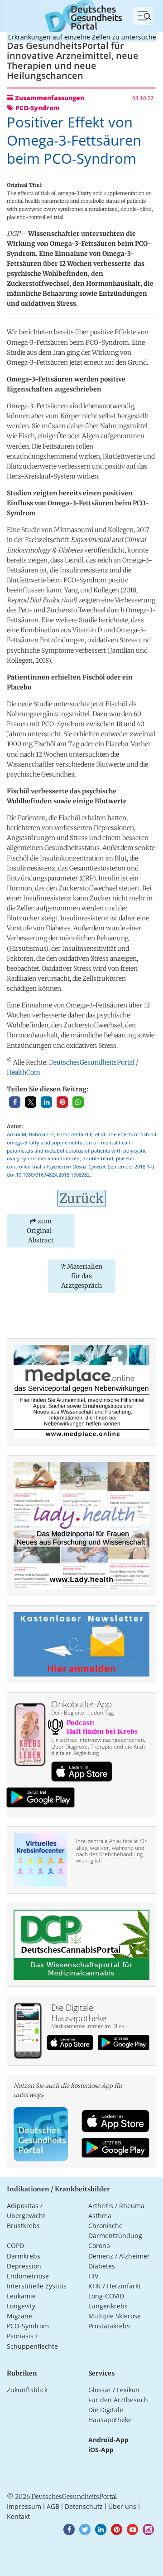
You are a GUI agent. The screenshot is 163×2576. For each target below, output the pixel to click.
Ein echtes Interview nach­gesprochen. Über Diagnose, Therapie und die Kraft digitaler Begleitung (98, 1746)
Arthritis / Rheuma (116, 2206)
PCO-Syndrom (28, 2326)
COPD (15, 2246)
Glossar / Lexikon (114, 2390)
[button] (15, 1102)
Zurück (81, 1198)
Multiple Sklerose (115, 2316)
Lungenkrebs (108, 2306)
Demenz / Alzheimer (119, 2256)
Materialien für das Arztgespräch (82, 1276)
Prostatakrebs (109, 2326)
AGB (53, 2506)
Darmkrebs (24, 2256)
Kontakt (18, 2516)
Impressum (24, 2506)
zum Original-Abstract (41, 1231)
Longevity (21, 2306)
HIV (93, 2276)
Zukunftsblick (27, 2390)
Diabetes (102, 2266)
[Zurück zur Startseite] (81, 15)
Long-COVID (106, 2296)
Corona (99, 2246)
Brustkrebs (23, 2226)
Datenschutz (84, 2506)
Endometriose (28, 2276)
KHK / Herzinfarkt (115, 2286)
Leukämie (21, 2296)
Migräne (19, 2316)
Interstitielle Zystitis (37, 2286)
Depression (24, 2266)
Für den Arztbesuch (118, 2400)
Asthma (100, 2216)
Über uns (122, 2506)
